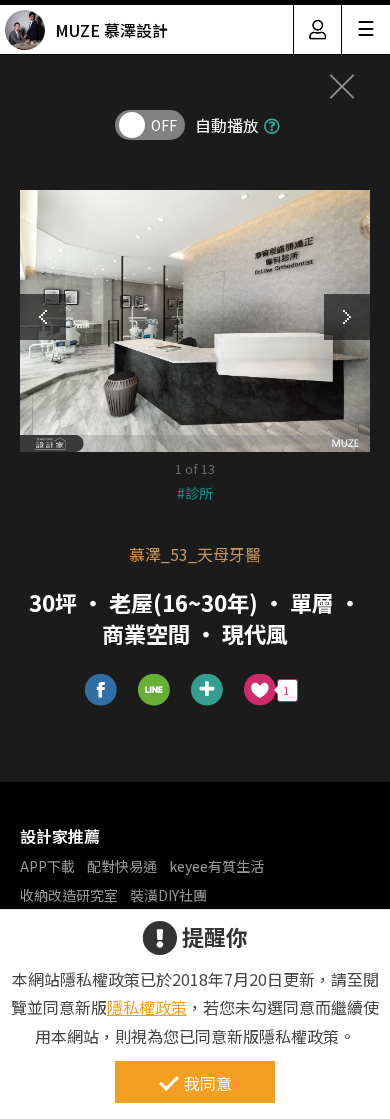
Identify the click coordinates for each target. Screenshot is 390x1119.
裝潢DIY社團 (168, 895)
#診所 (195, 493)
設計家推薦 (60, 836)
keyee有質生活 (216, 866)
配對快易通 (122, 866)
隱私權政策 (147, 1007)
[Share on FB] (101, 690)
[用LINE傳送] (154, 690)
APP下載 (47, 866)
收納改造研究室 (69, 895)
